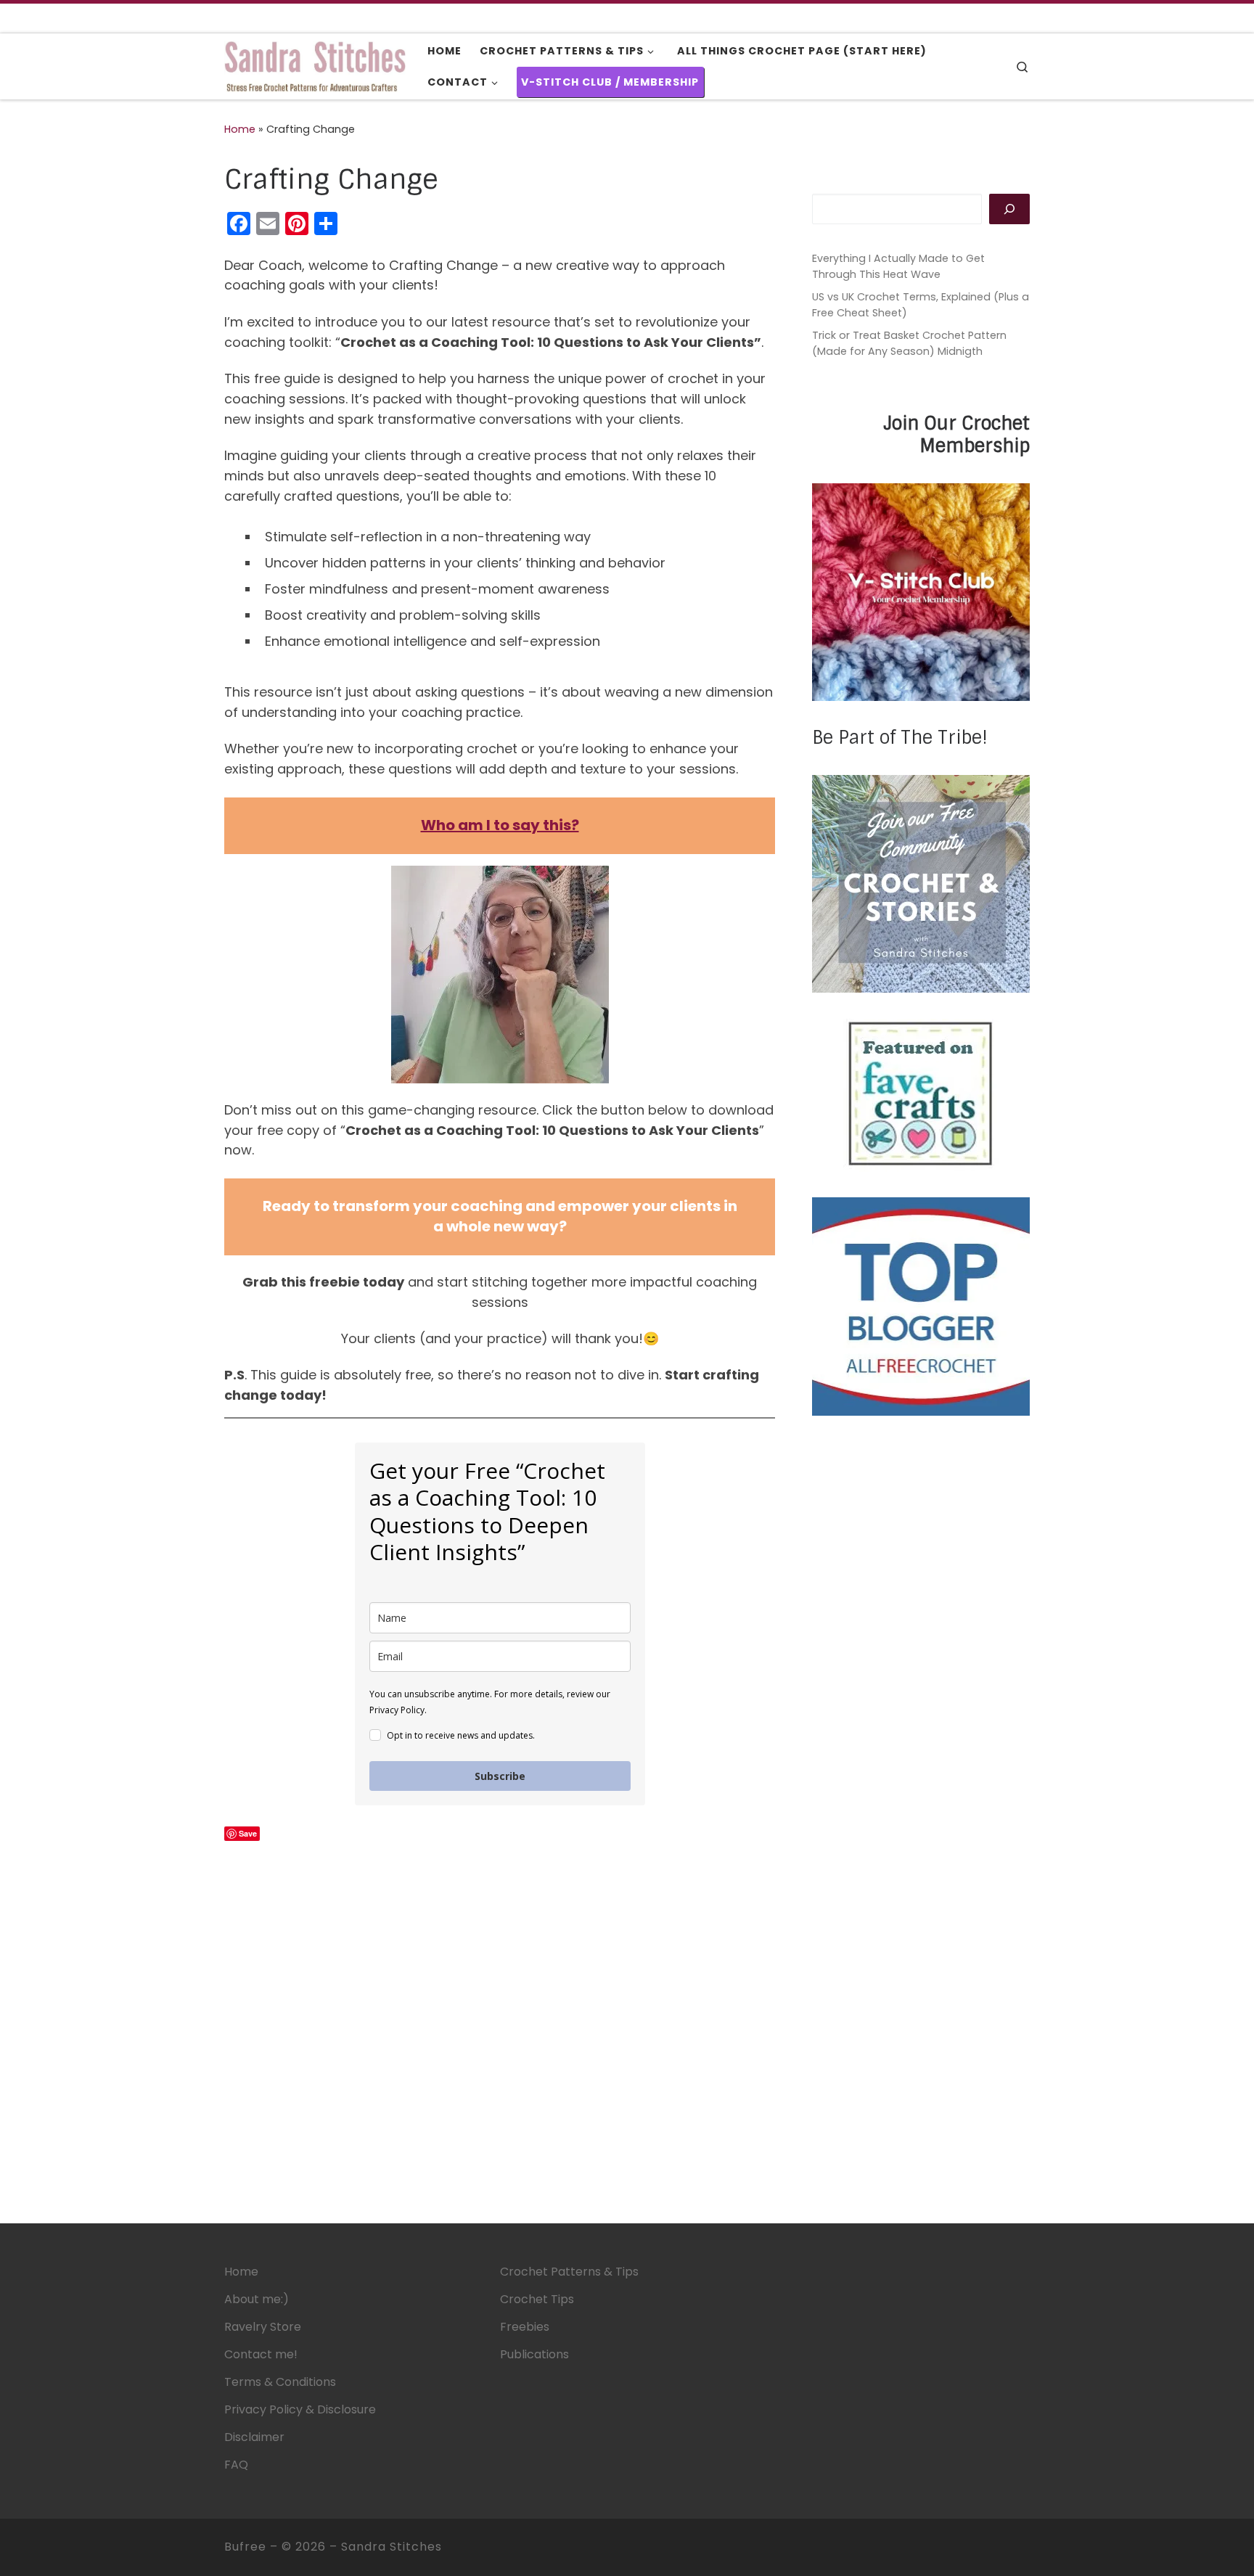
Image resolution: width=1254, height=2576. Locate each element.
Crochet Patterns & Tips (569, 2272)
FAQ (236, 2465)
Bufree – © (260, 2547)
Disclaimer (254, 2437)
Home (240, 129)
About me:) (257, 2299)
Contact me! (261, 2354)
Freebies (525, 2327)
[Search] (1010, 209)
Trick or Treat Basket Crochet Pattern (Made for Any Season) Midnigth (909, 343)
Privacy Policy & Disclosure (300, 2409)
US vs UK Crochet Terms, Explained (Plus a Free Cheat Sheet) (921, 305)
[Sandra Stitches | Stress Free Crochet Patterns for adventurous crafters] (315, 65)
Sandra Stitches (392, 2547)
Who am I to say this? (500, 825)
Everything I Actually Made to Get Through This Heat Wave (898, 266)
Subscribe (500, 1776)
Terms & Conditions (280, 2382)
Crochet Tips (537, 2299)
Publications (534, 2354)
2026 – (318, 2547)
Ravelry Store (263, 2327)
